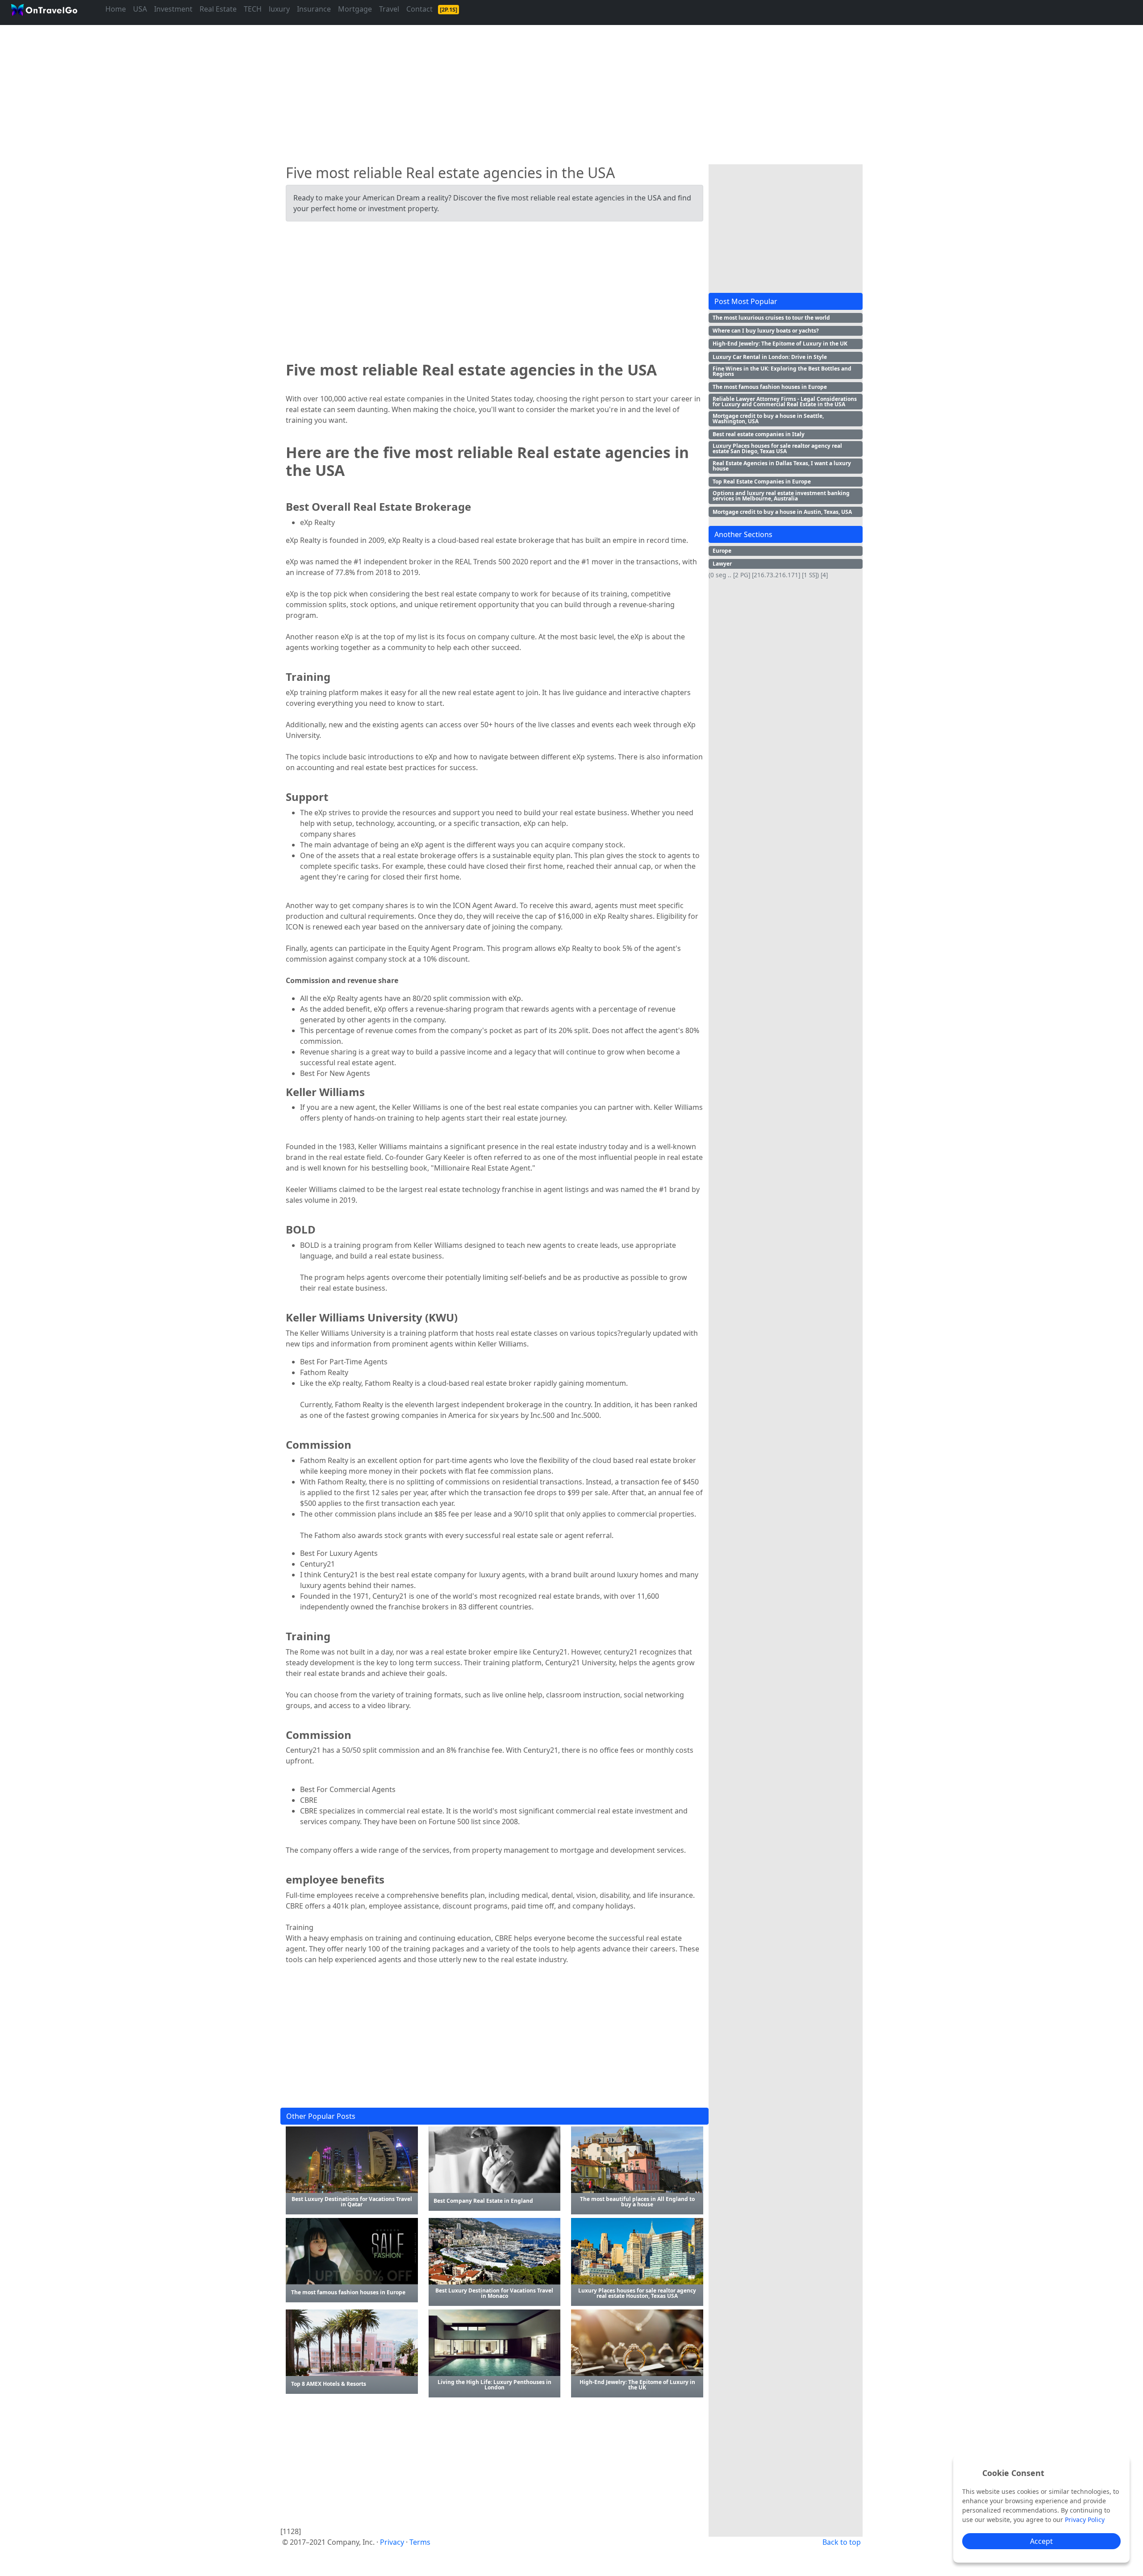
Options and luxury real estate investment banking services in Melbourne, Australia (781, 496)
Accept (1041, 2541)
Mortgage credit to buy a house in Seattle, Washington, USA (768, 419)
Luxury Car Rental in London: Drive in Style (770, 357)
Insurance (314, 9)
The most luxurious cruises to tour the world (771, 318)
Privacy (392, 2542)
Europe (722, 551)
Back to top (842, 2542)
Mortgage (355, 9)
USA (140, 9)
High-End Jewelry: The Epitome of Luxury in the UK (780, 344)
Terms (420, 2542)
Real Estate (218, 9)
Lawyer (722, 564)
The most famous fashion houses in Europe (770, 387)
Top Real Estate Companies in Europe (762, 481)
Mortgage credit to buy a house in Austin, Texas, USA (782, 512)
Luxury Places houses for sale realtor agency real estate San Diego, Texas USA (777, 448)
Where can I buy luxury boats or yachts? (766, 331)
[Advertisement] (548, 91)
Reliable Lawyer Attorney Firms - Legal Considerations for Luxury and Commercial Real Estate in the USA (785, 402)
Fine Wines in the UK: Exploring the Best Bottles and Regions (782, 371)
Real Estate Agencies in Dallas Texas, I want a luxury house (782, 466)
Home (116, 9)
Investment (173, 9)
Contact (419, 9)
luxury (279, 9)
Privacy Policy (1085, 2520)
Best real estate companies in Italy (759, 434)
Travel (389, 9)
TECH (253, 9)
